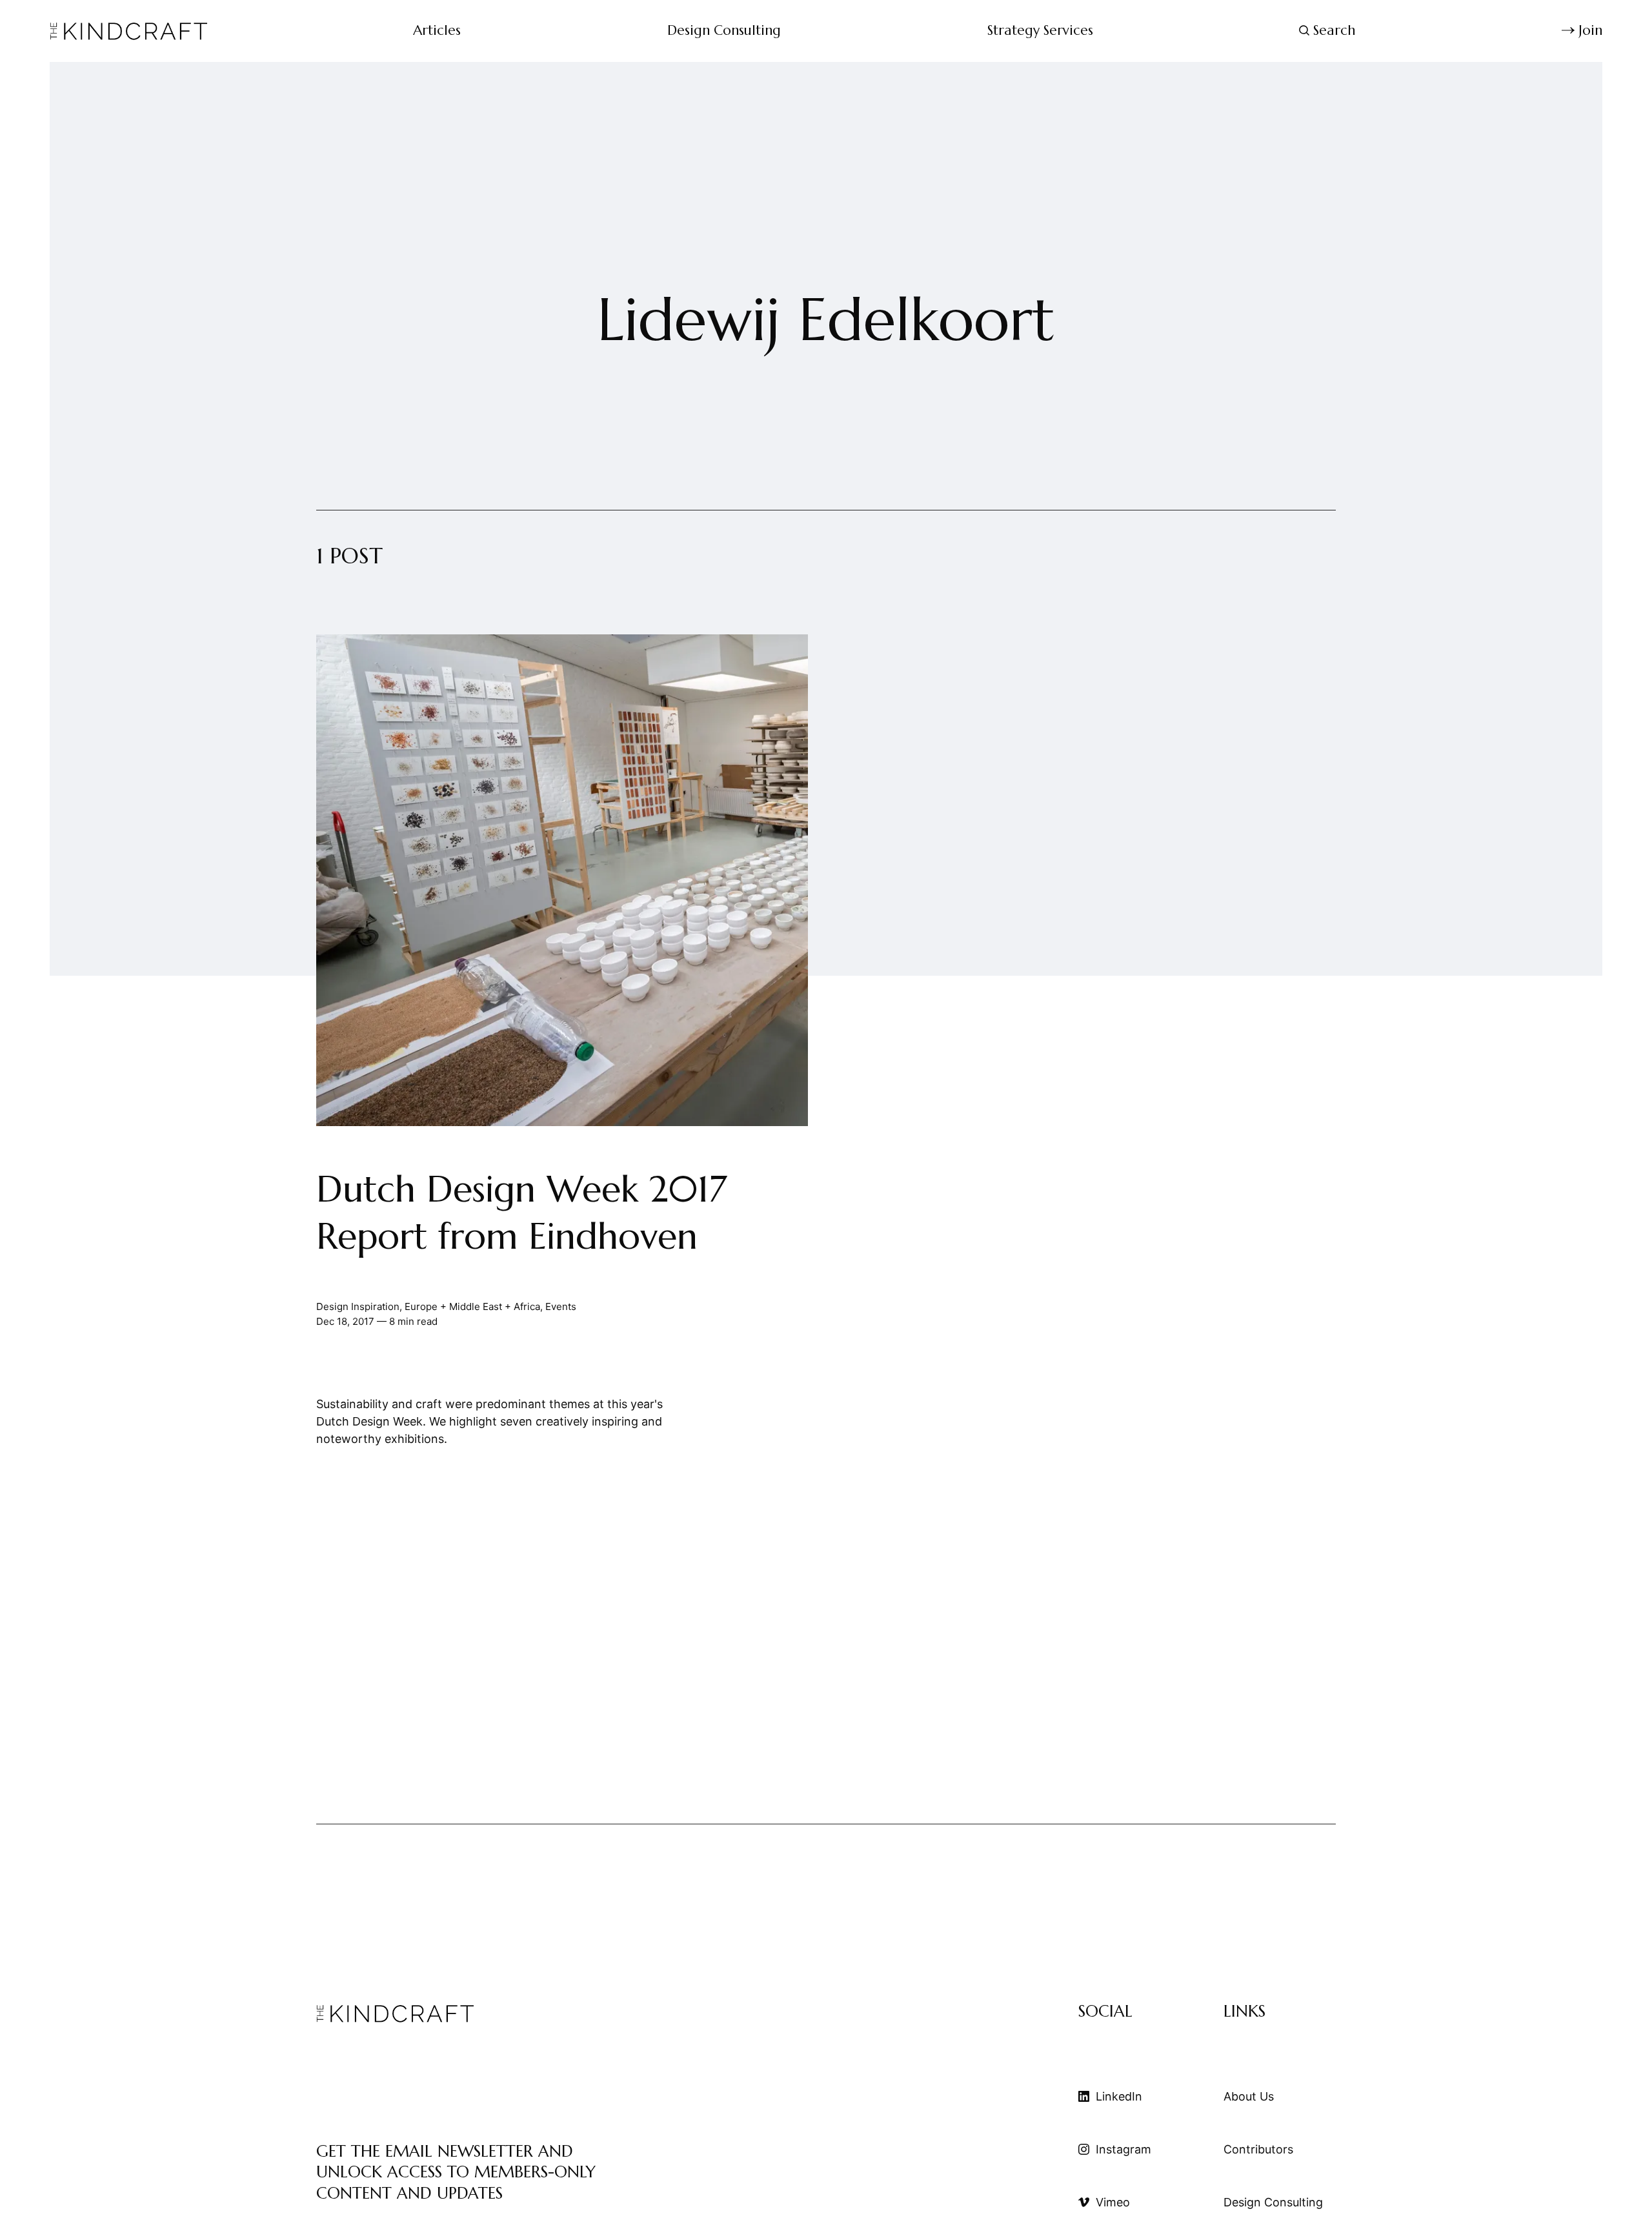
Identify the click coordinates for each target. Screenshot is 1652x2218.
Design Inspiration (358, 1307)
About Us (1249, 2096)
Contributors (1258, 2149)
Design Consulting (724, 30)
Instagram (1123, 2149)
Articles (437, 30)
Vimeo (1113, 2202)
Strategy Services (1040, 30)
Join (1590, 30)
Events (561, 1307)
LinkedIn (1119, 2096)
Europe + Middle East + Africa (472, 1307)
